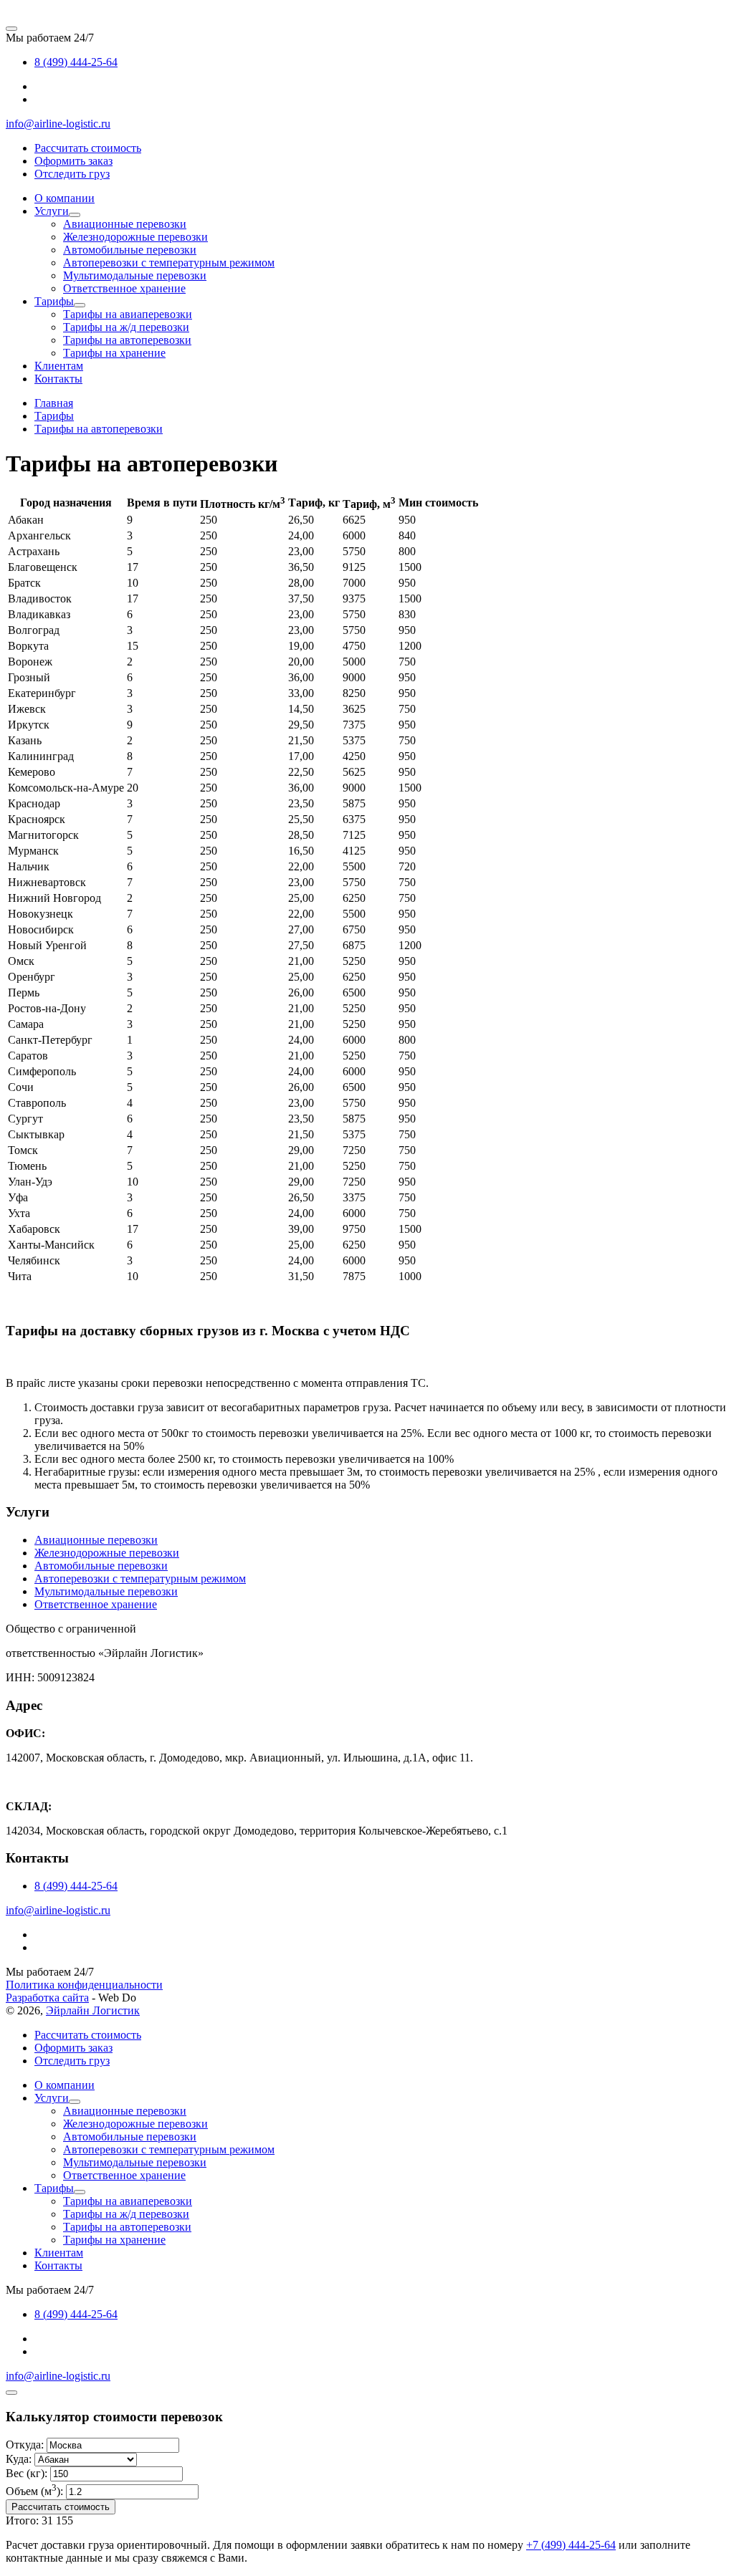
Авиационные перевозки (96, 1540)
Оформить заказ (73, 161)
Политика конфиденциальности (84, 1985)
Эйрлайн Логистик (93, 2010)
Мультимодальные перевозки (106, 1591)
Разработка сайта (47, 1998)
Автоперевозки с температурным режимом (140, 1578)
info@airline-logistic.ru (58, 124)
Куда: (19, 2459)
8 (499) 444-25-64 (76, 62)
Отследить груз (72, 174)
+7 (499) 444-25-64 (571, 2545)
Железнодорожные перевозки (107, 1553)
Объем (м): (34, 2491)
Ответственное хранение (96, 1604)
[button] (75, 215)
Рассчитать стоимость (88, 148)
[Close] (11, 2393)
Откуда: (25, 2445)
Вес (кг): (27, 2473)
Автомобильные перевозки (101, 1566)
